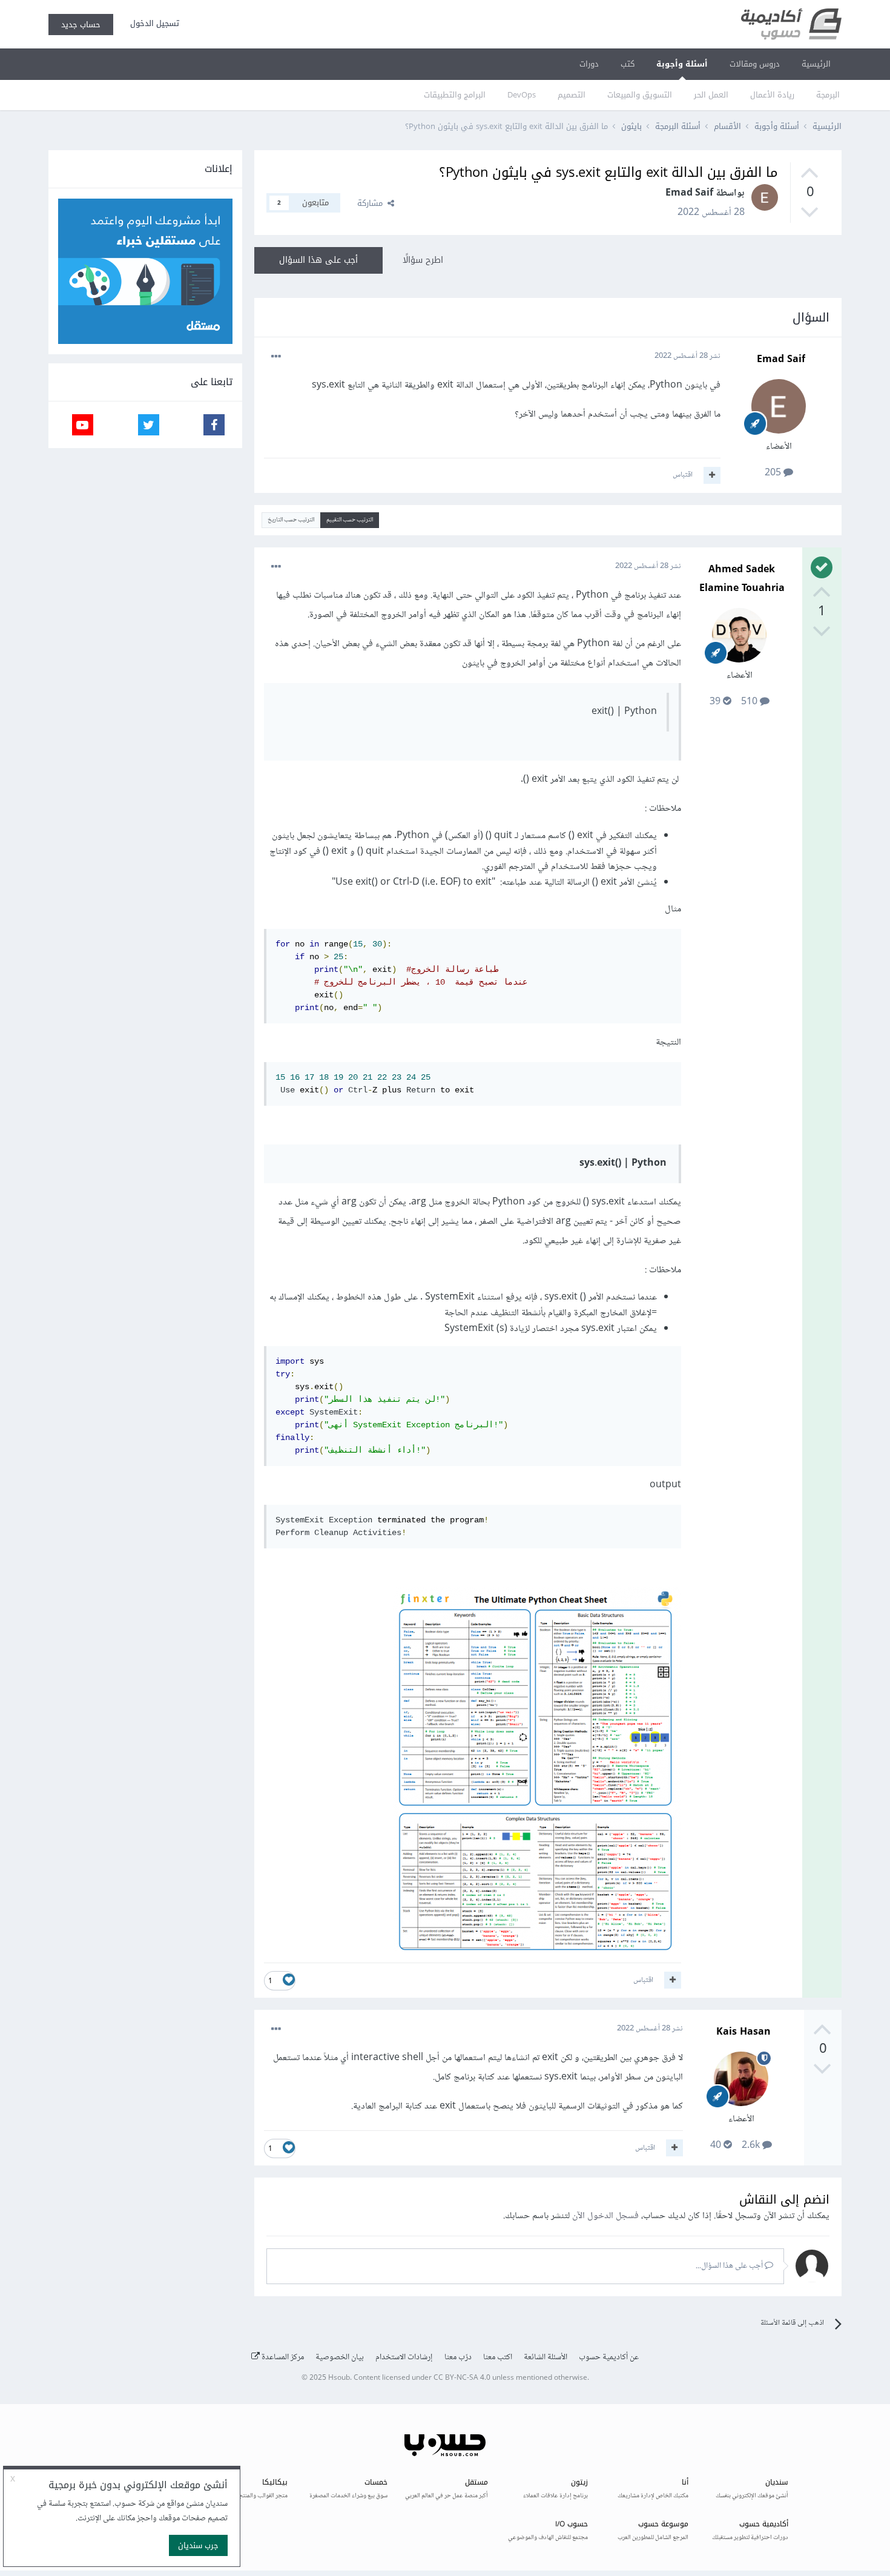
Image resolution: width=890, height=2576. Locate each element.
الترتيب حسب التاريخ (291, 520)
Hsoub (339, 2378)
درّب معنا (458, 2357)
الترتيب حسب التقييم (350, 520)
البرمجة (828, 95)
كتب (628, 64)
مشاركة (372, 203)
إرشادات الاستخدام (404, 2357)
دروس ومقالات (755, 64)
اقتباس (683, 475)
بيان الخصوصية (340, 2357)
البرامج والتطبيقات (455, 95)
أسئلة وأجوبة (682, 64)
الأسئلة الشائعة (546, 2357)
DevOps (522, 95)
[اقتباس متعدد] (712, 475)
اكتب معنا (498, 2357)
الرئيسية (816, 64)
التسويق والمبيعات (640, 95)
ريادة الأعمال (772, 95)
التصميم (572, 95)
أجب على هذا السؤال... (730, 2266)
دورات (589, 64)
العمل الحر (711, 95)
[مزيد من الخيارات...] (276, 357)
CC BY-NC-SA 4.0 (462, 2378)
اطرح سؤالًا (423, 260)
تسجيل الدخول (152, 23)
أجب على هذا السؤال (318, 260)
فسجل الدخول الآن (605, 2216)
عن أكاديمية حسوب (609, 2357)
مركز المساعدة (282, 2357)
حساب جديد (81, 25)
